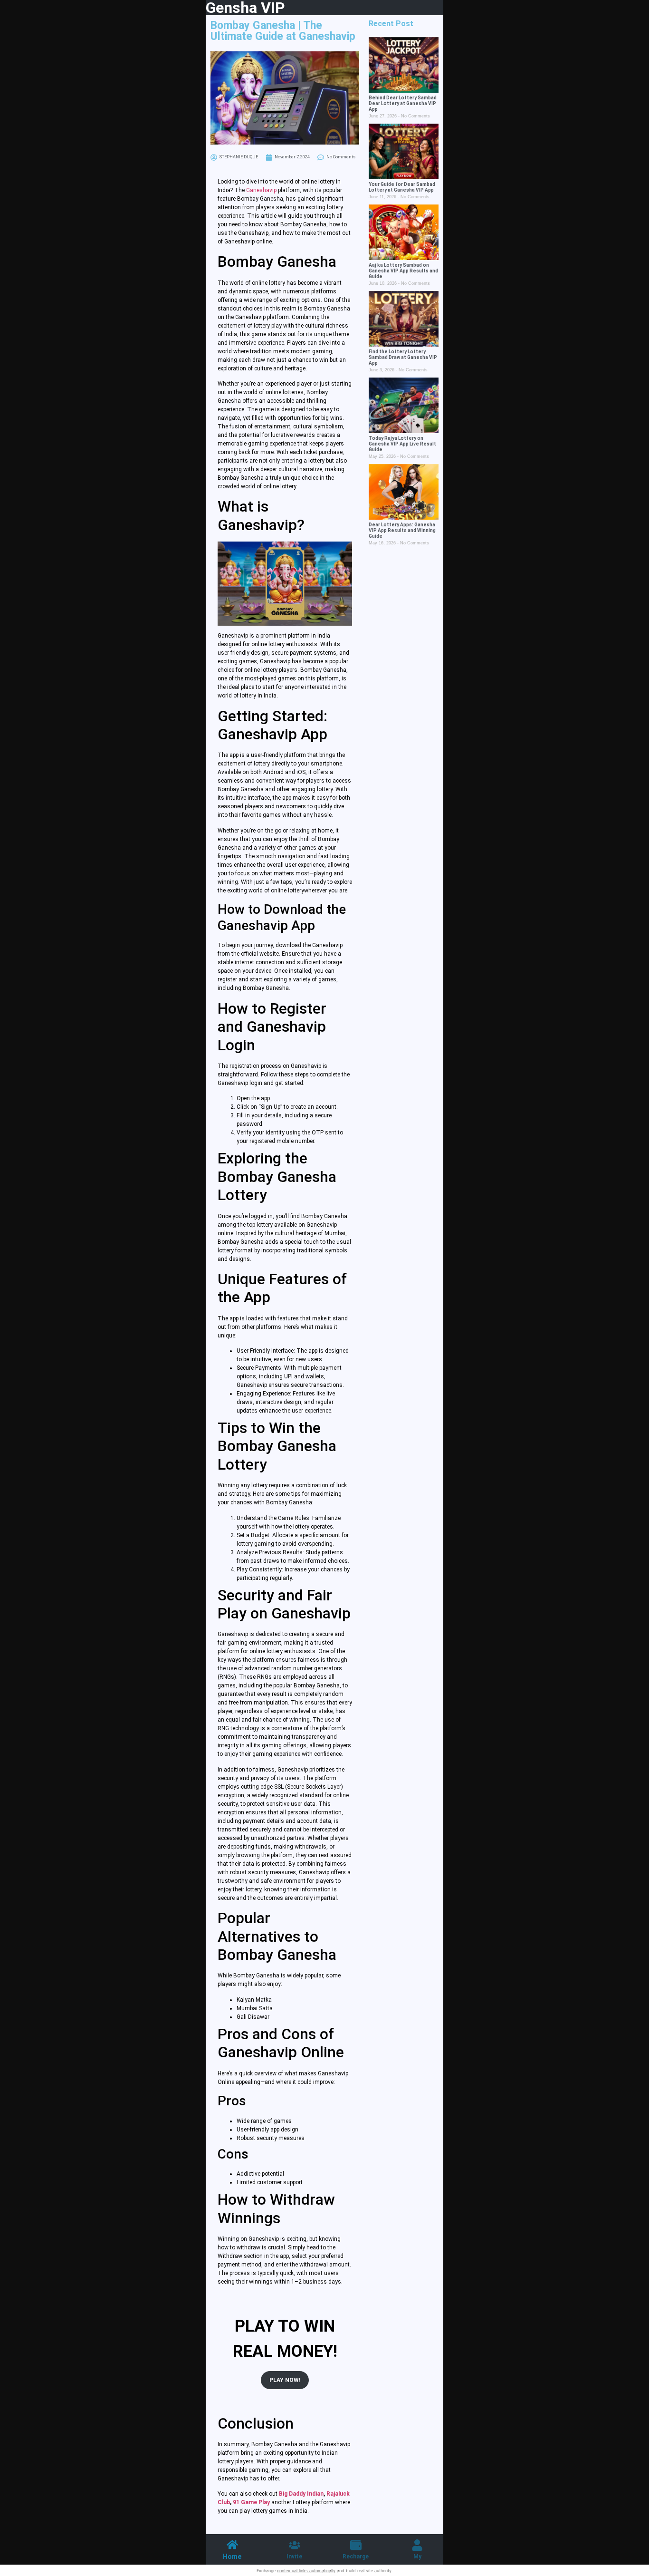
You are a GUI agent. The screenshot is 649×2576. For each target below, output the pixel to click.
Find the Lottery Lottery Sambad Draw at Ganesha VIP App (403, 357)
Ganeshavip (261, 190)
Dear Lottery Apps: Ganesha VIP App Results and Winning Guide (402, 530)
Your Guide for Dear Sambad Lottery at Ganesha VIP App (402, 187)
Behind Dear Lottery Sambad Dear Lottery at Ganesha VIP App (403, 103)
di (315, 2494)
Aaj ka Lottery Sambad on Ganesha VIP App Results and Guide (403, 271)
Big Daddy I (294, 2494)
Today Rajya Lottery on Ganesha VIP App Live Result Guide (402, 444)
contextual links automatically (306, 2571)
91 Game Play (251, 2502)
